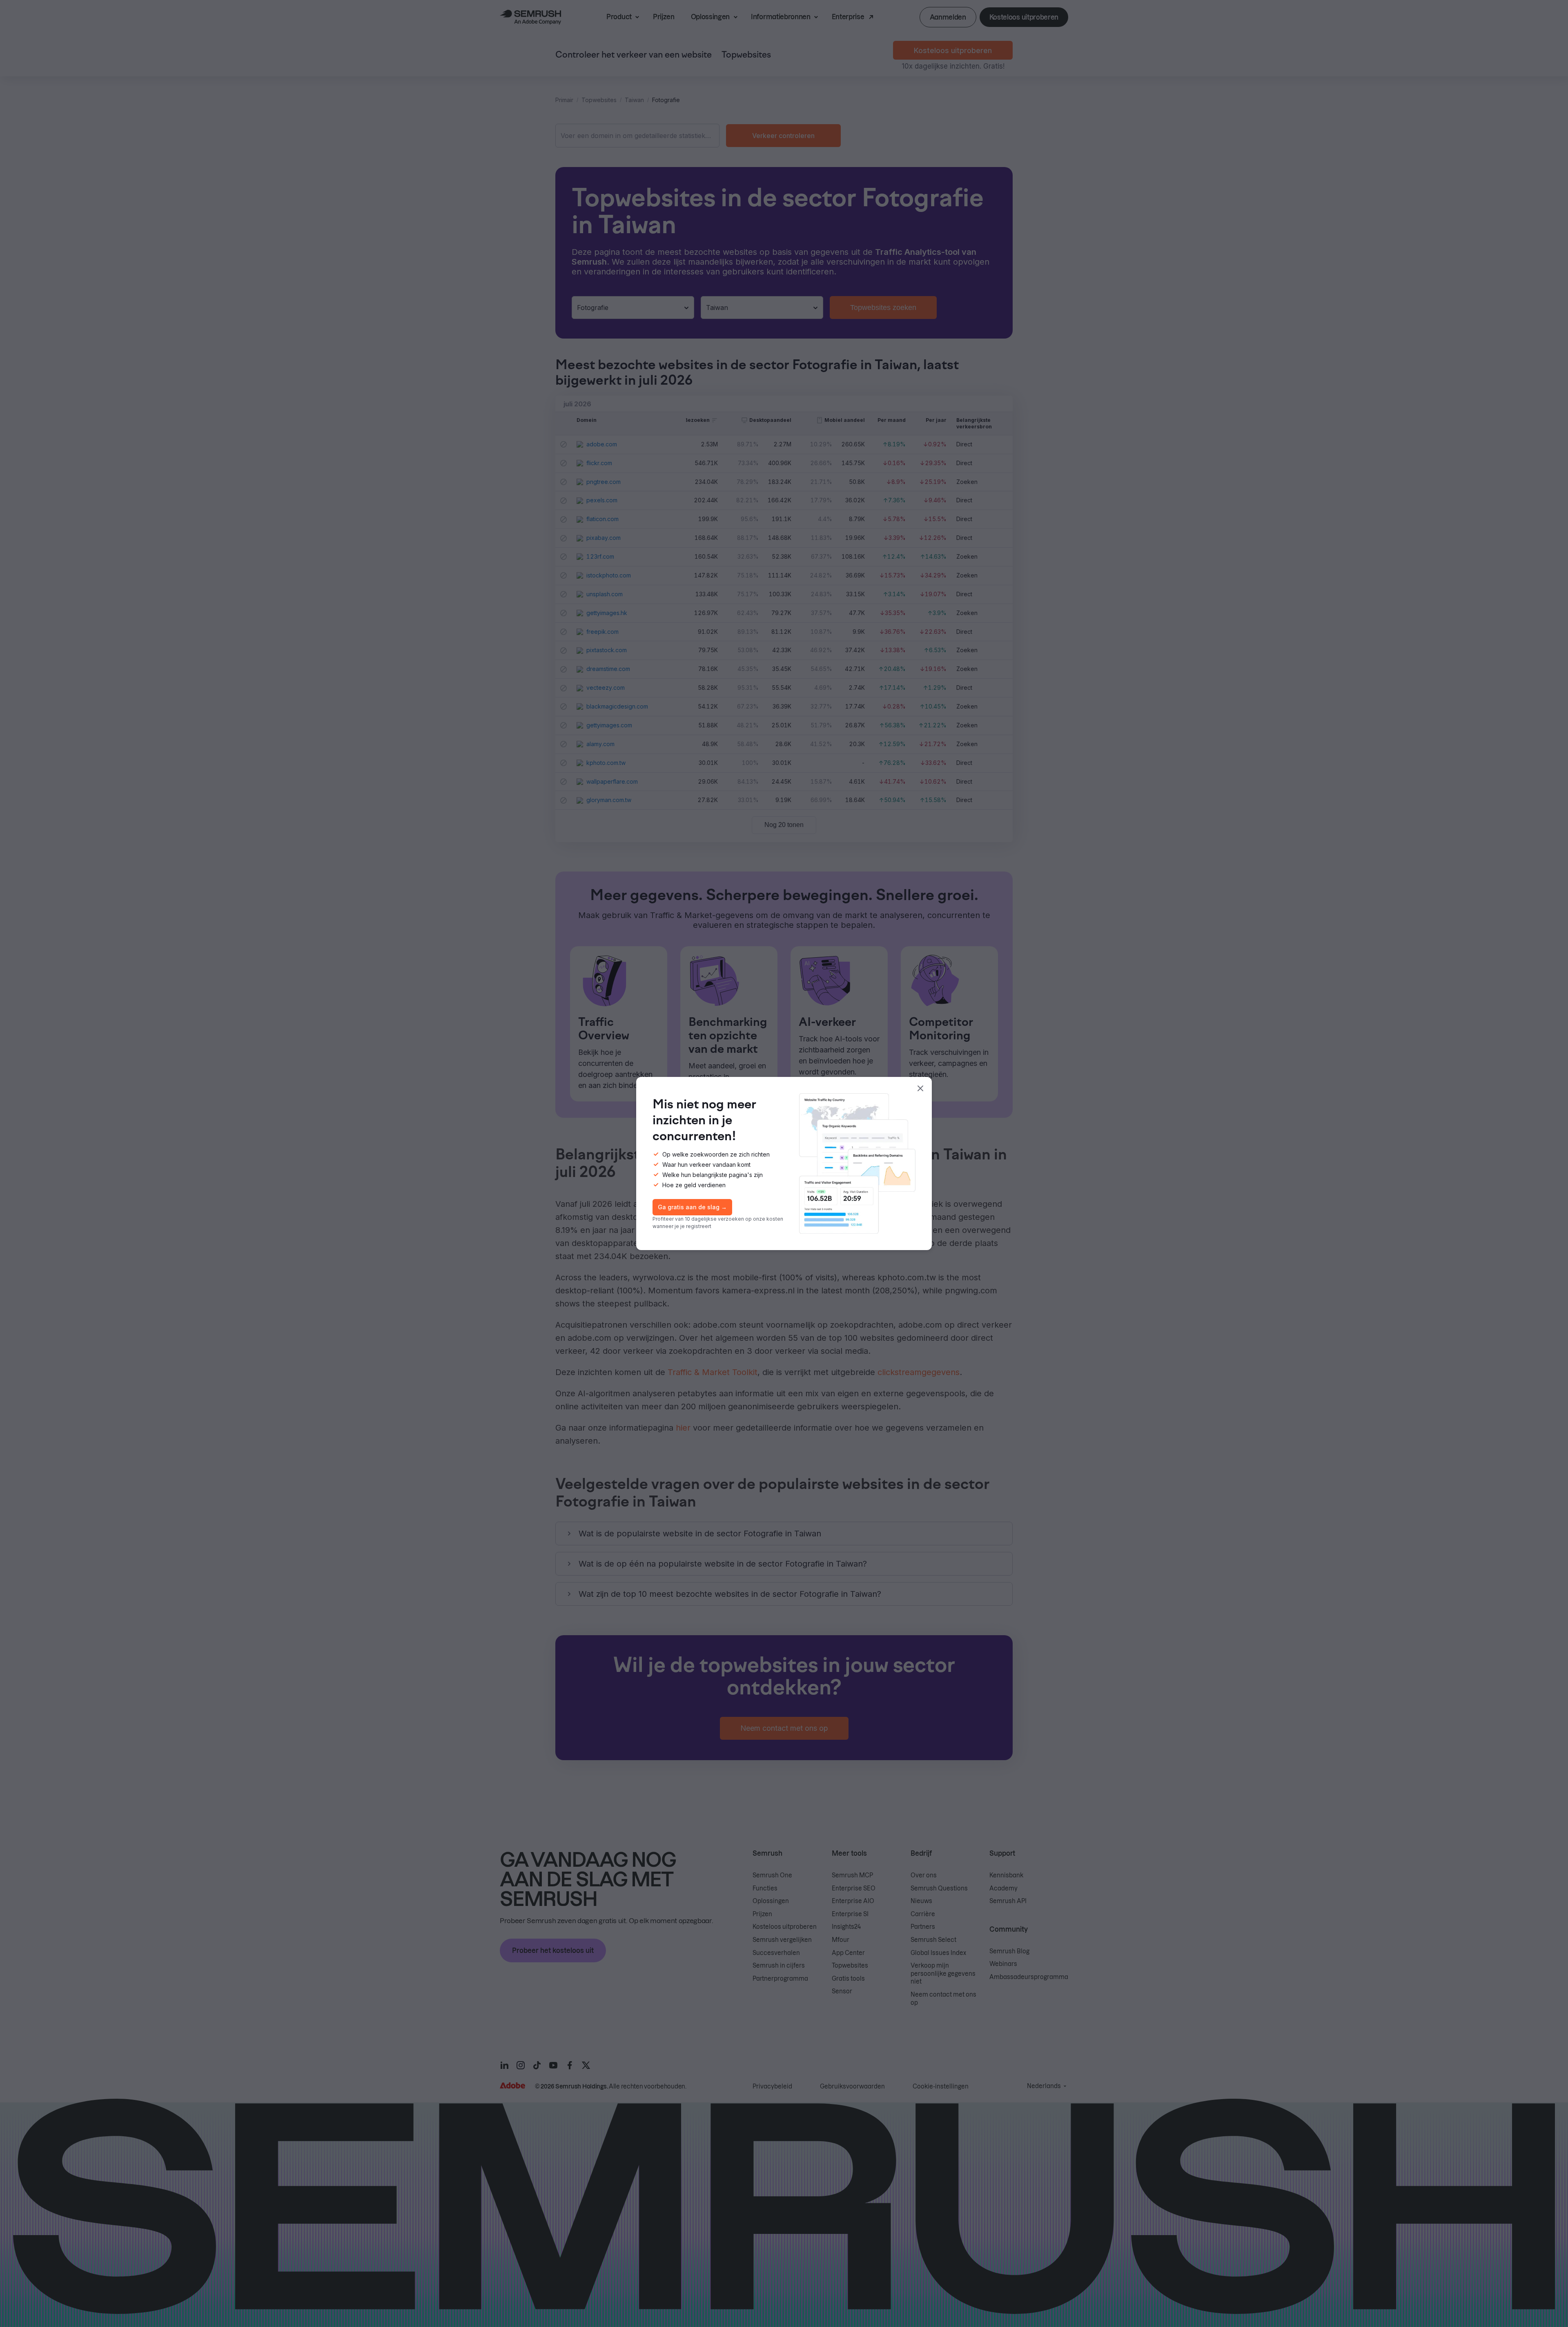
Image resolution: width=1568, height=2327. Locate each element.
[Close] (920, 1088)
